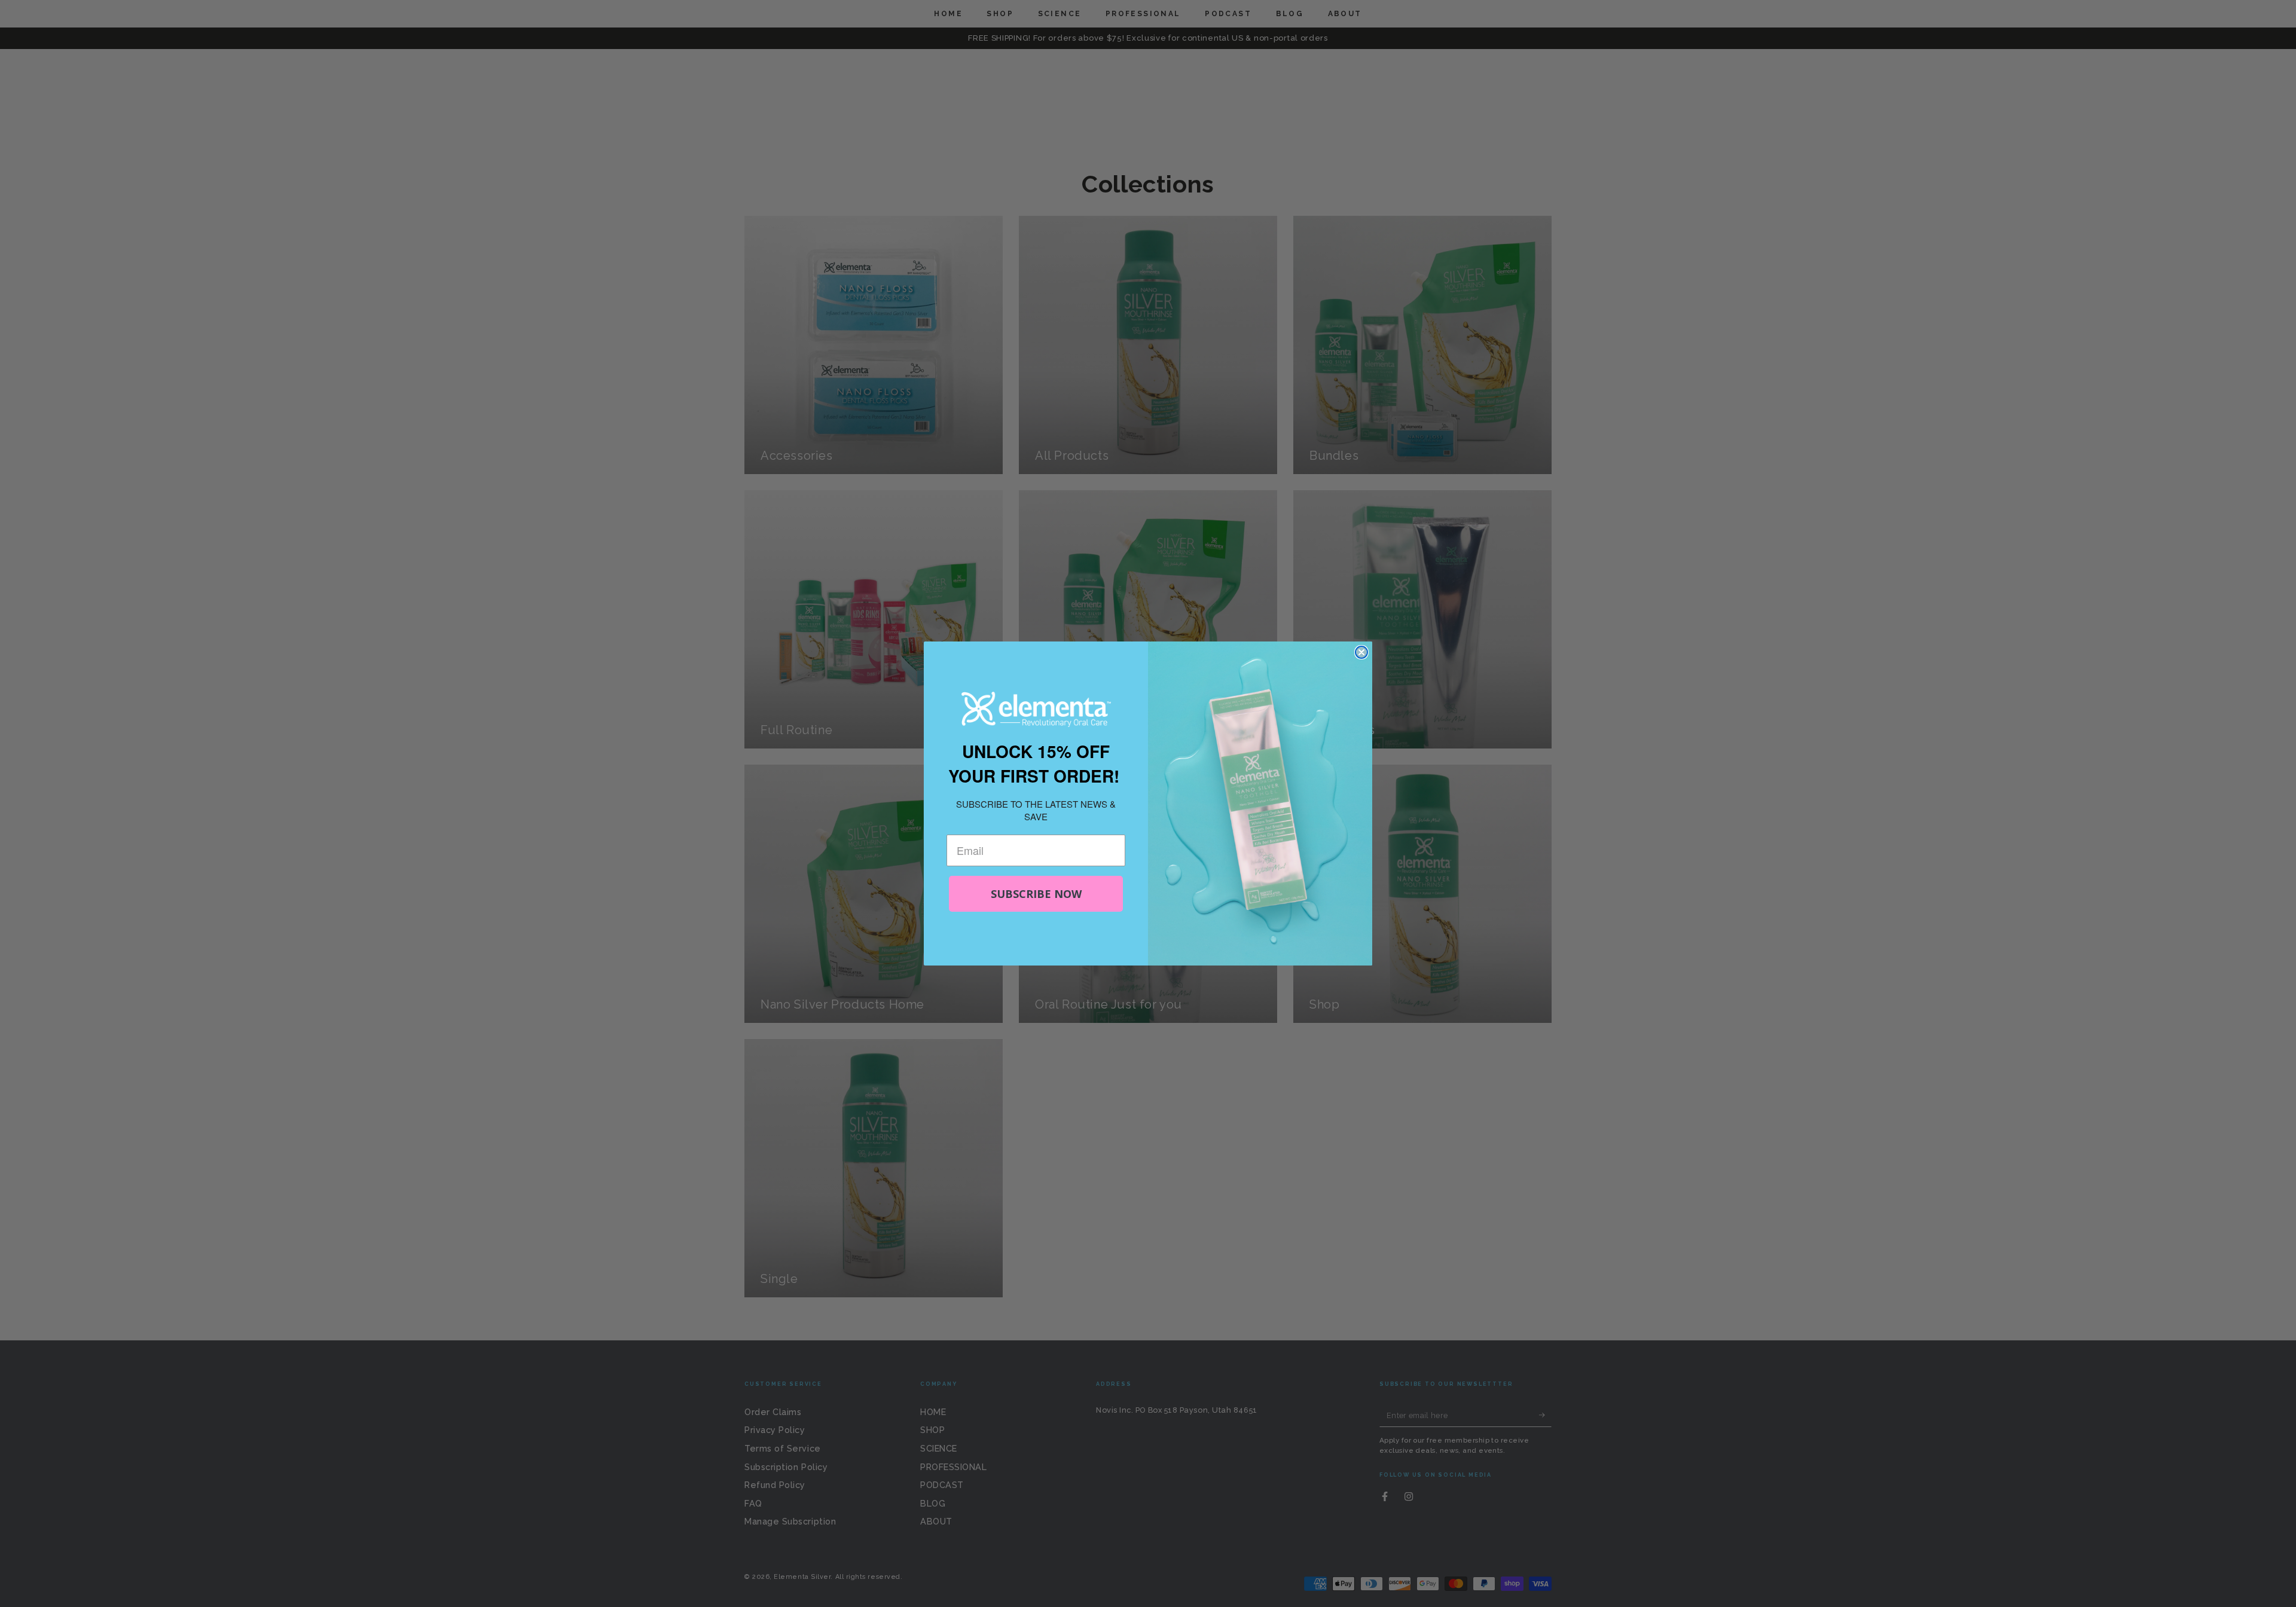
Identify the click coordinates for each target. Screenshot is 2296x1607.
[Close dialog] (1361, 652)
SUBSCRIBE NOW (1036, 894)
